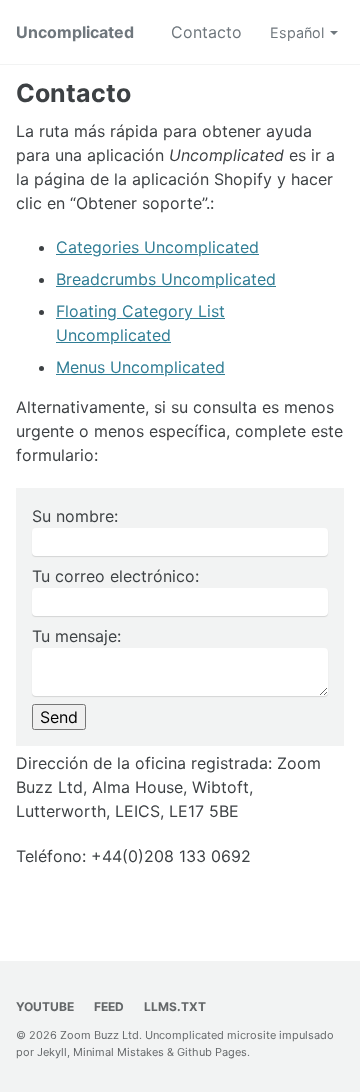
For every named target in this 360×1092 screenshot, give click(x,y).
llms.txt (175, 1006)
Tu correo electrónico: (115, 576)
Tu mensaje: (76, 636)
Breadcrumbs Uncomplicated (166, 279)
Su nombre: (75, 516)
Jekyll (52, 1052)
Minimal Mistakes (118, 1052)
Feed (109, 1006)
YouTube (45, 1006)
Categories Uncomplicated (157, 247)
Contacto (206, 32)
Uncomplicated (75, 32)
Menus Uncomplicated (140, 367)
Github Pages (212, 1052)
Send (59, 717)
